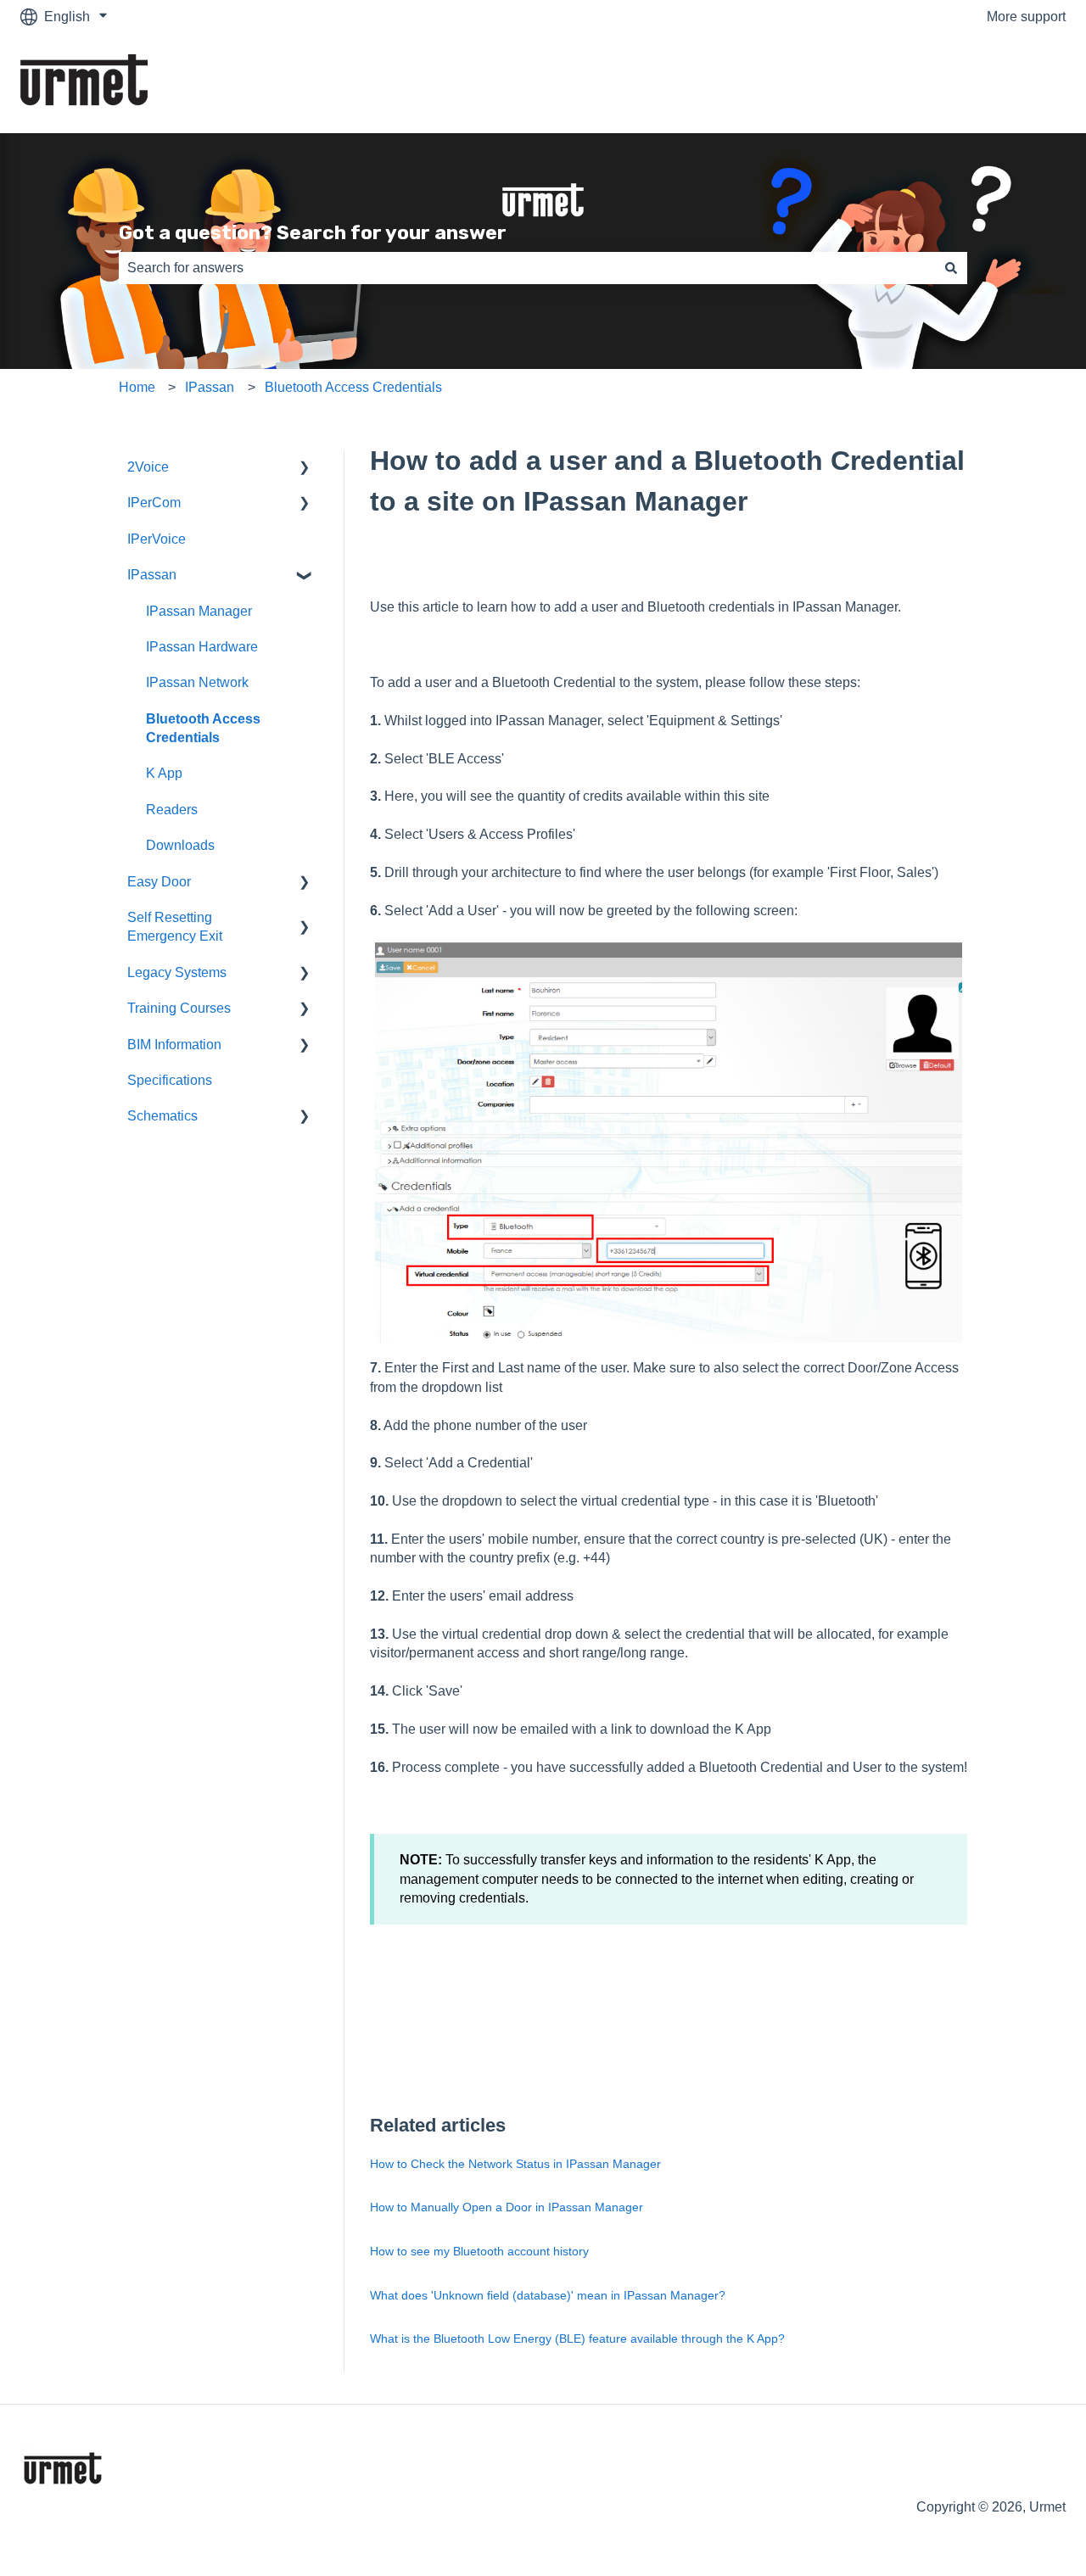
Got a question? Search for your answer (313, 232)
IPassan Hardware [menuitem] (202, 647)
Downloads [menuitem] (180, 845)
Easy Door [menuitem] (159, 882)
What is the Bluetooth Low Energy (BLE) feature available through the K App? (577, 2339)
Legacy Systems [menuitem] (177, 972)
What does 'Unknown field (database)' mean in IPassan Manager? (548, 2295)
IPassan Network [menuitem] (197, 682)
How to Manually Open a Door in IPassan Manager (507, 2207)
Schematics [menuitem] (162, 1116)
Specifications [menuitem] (170, 1080)
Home (137, 387)
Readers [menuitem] (172, 810)
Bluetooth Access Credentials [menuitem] (203, 728)
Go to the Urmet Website (975, 83)
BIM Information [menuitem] (174, 1045)
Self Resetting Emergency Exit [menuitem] (175, 927)
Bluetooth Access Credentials (353, 387)
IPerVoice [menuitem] (157, 539)
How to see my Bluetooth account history (479, 2251)
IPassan (210, 387)
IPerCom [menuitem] (154, 503)
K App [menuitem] (164, 773)
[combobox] (527, 268)
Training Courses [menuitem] (179, 1008)
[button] (305, 469)
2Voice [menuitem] (148, 467)
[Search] (951, 268)
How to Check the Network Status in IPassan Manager (515, 2164)
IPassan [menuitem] (152, 575)
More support (1026, 17)
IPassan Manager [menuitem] (199, 611)
